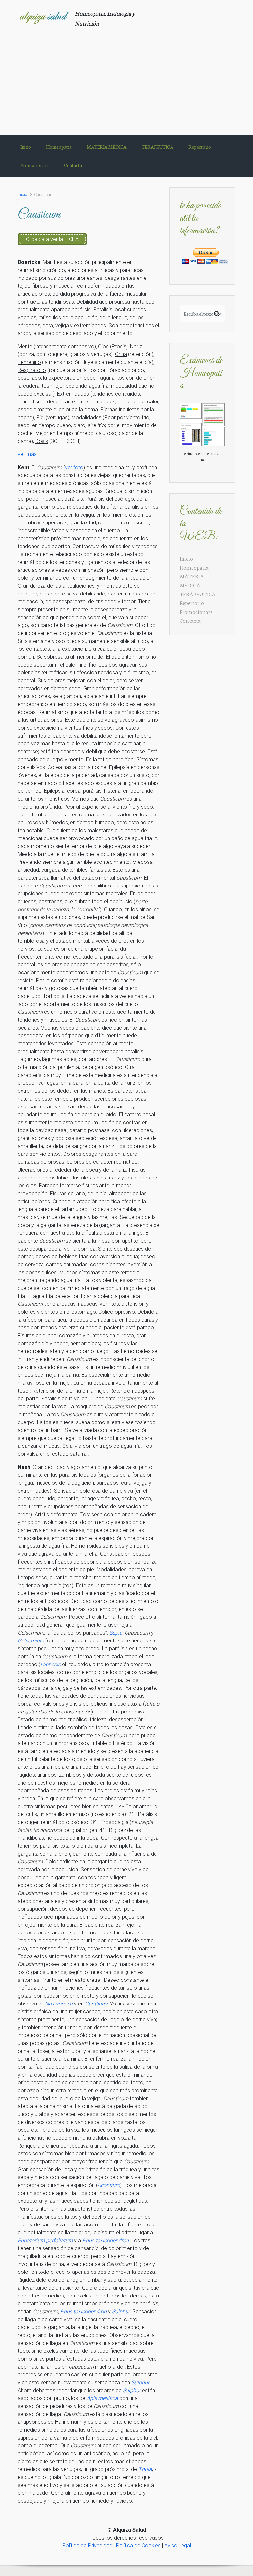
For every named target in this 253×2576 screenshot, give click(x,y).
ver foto (74, 467)
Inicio (22, 194)
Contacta (190, 620)
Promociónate (196, 611)
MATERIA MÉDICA (192, 580)
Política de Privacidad (87, 2546)
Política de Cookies (138, 2546)
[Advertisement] (126, 77)
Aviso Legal (178, 2546)
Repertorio (192, 603)
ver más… (29, 454)
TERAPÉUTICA (198, 594)
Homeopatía (194, 567)
